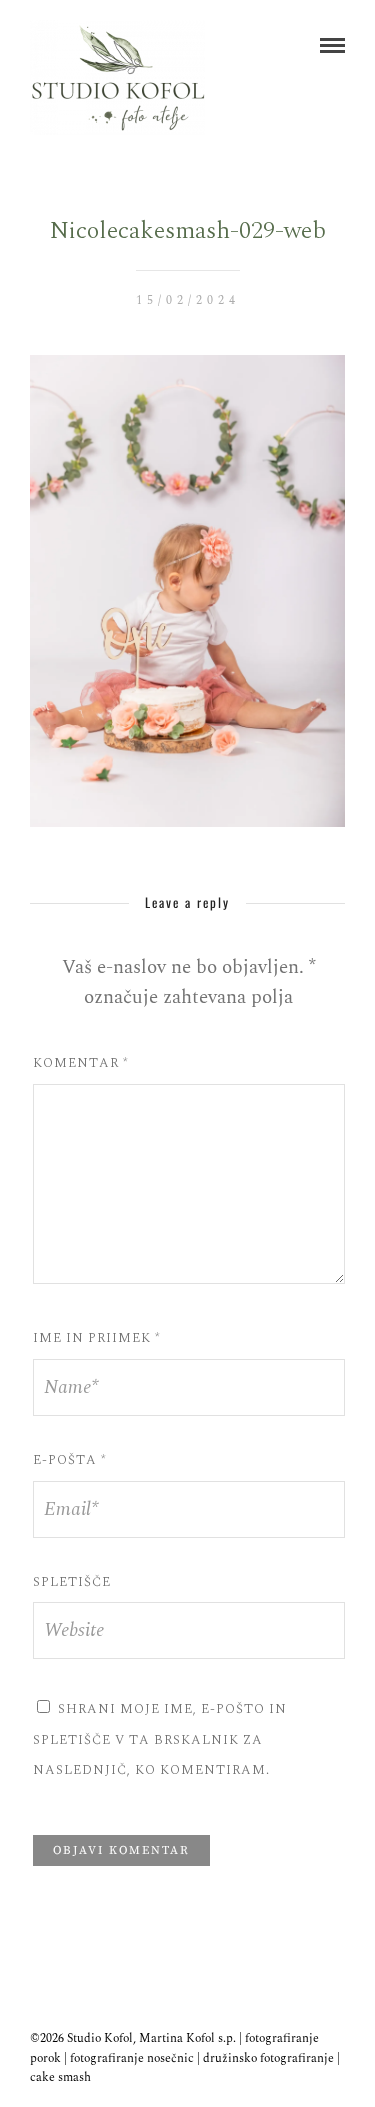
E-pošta (70, 1460)
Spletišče (72, 1582)
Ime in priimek (97, 1338)
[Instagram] (201, 2007)
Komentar (81, 1063)
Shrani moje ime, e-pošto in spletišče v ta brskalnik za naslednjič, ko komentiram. (160, 1739)
